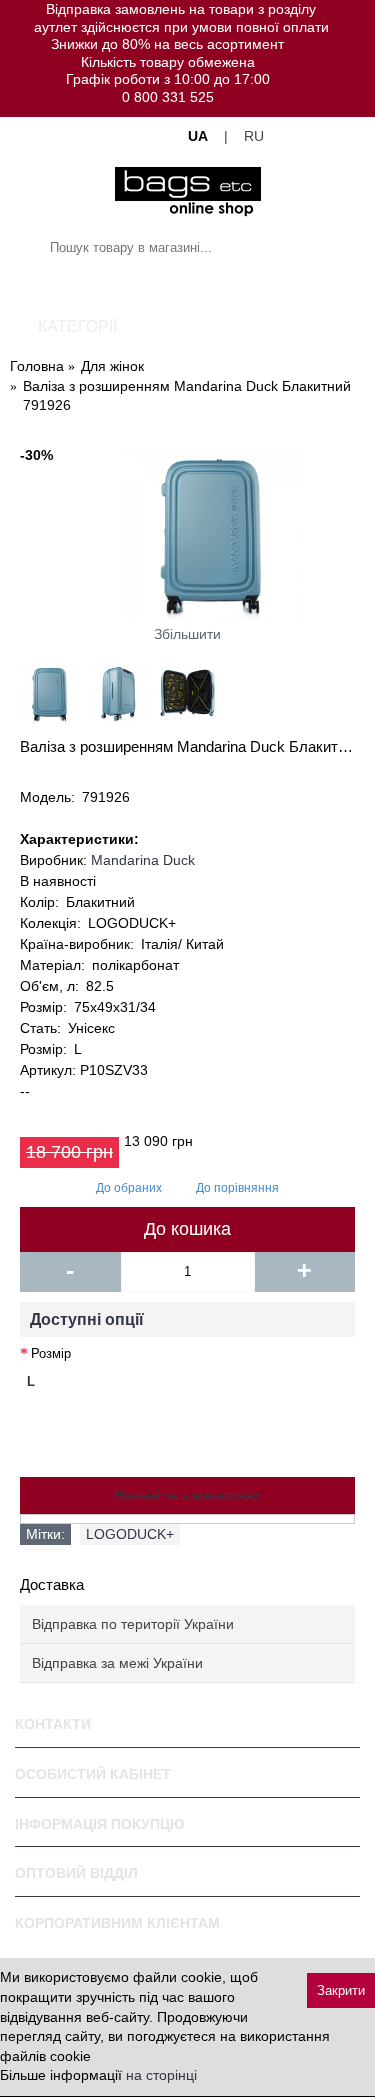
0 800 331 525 (168, 97)
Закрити (341, 1990)
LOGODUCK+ (130, 1534)
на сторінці (161, 2075)
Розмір (51, 1353)
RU (254, 136)
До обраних (129, 1188)
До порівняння (237, 1188)
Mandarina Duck (143, 860)
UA (198, 136)
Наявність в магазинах (187, 1495)
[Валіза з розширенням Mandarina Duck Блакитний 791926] (187, 533)
